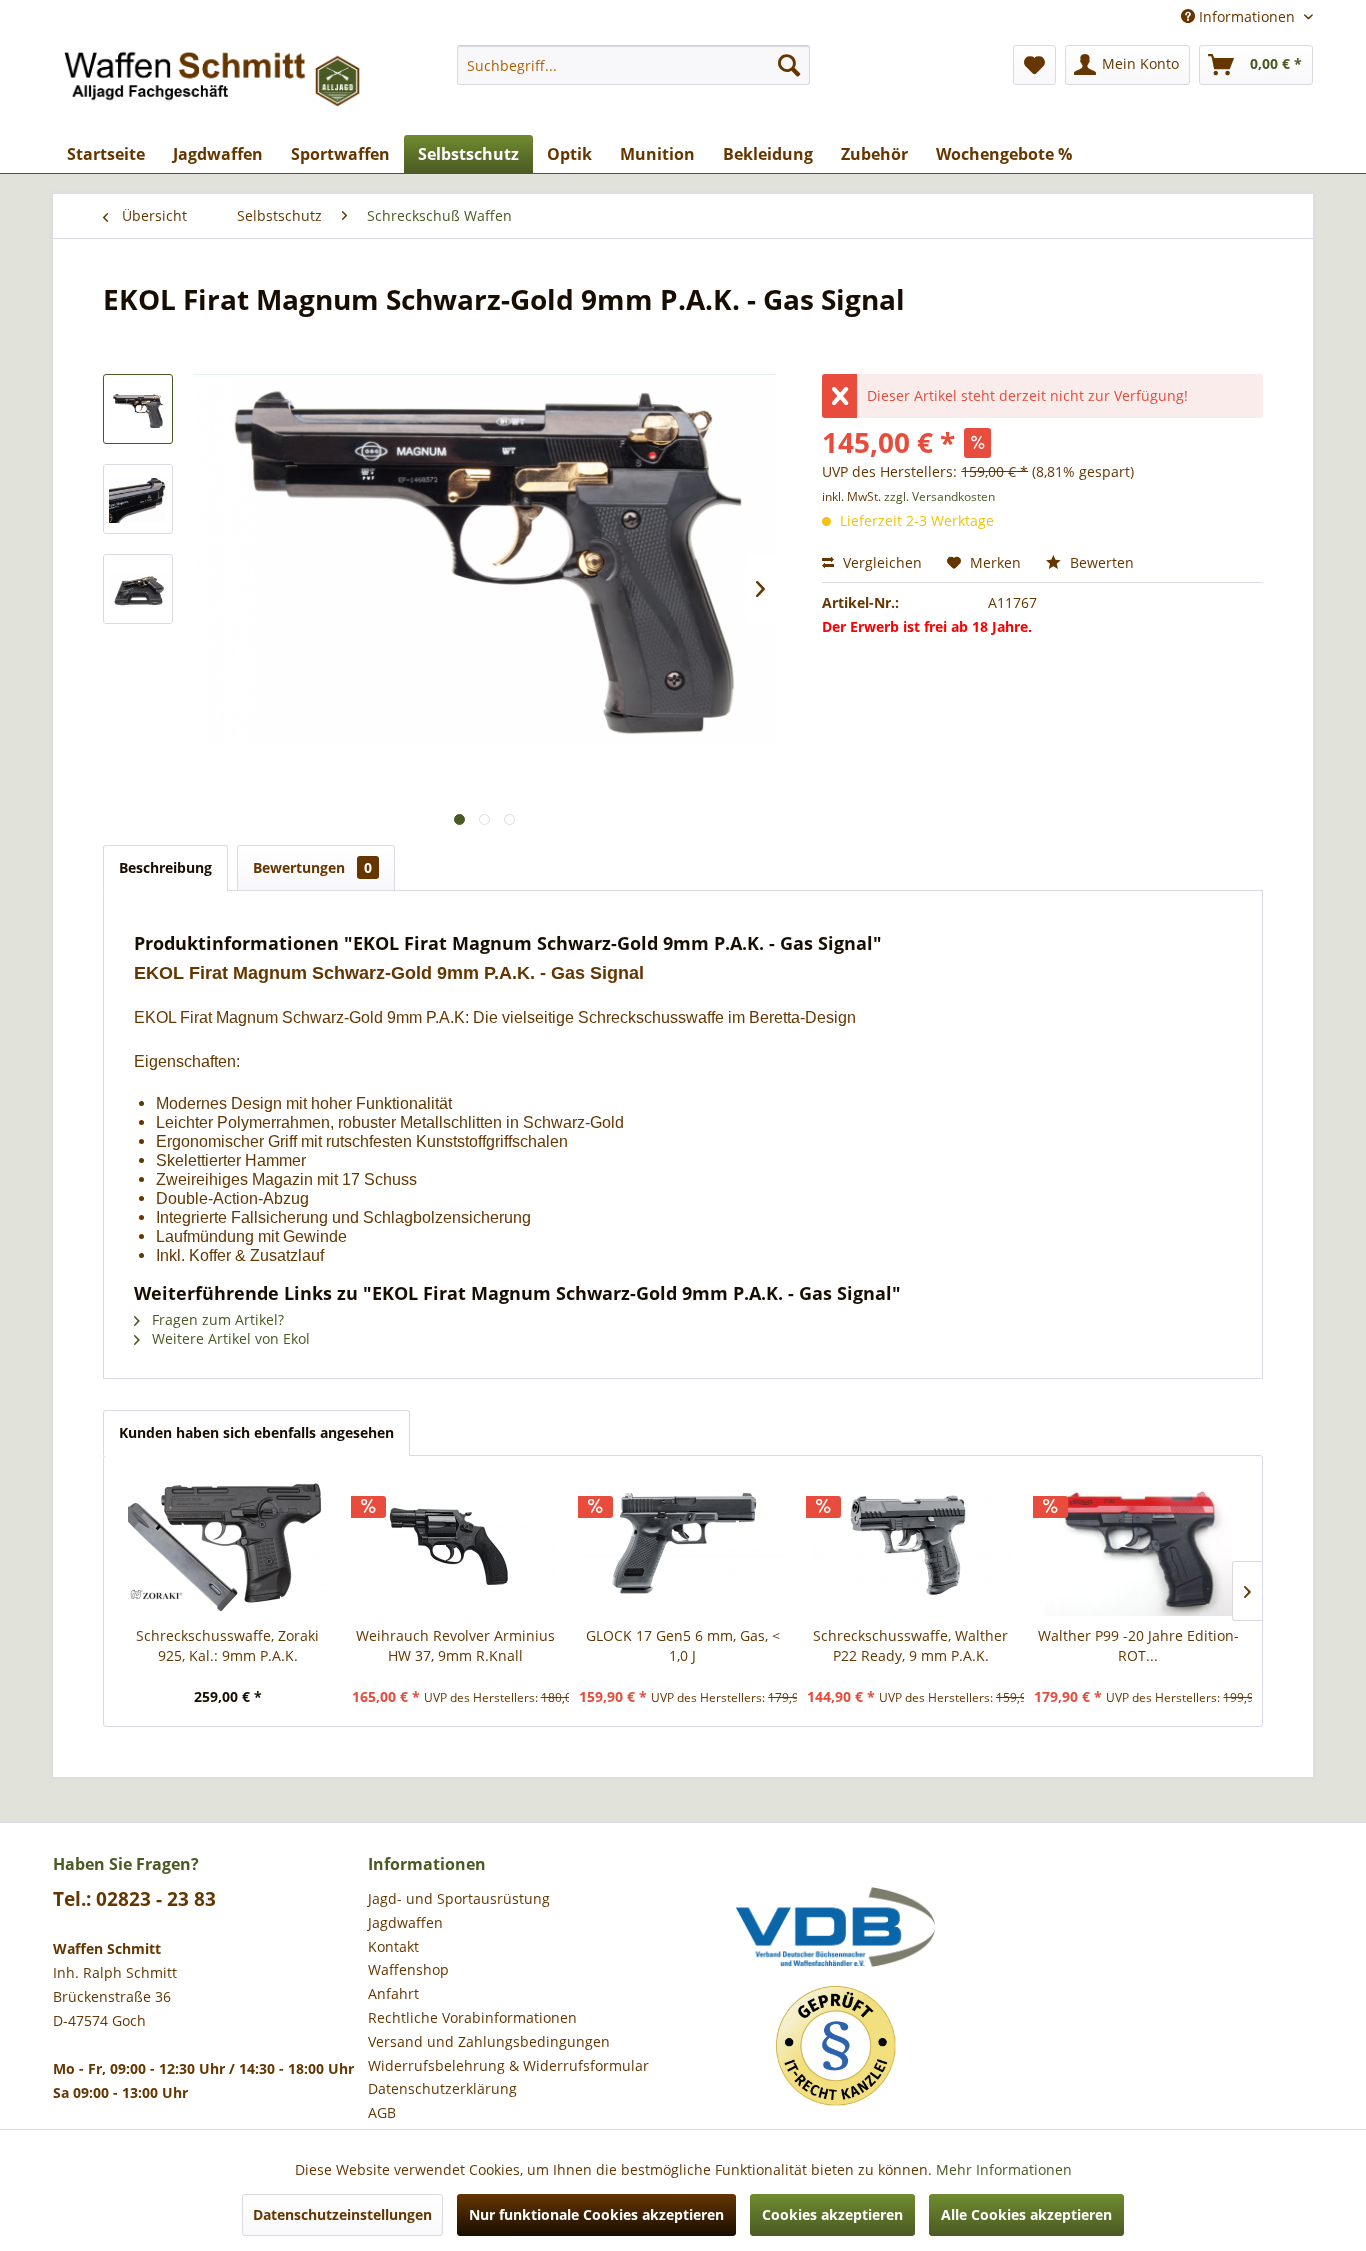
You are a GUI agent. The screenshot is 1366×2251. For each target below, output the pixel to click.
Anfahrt (393, 1993)
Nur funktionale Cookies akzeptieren (596, 2214)
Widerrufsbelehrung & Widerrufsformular (508, 2065)
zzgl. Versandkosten (939, 496)
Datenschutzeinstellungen (342, 2214)
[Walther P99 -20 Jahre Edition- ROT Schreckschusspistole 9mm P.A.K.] (1138, 1546)
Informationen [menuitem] (1247, 16)
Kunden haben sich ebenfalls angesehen (256, 1432)
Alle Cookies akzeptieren (1026, 2214)
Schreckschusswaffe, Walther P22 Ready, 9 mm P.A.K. (910, 1645)
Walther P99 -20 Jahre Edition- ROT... (1138, 1645)
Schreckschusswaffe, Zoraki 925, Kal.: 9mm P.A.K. (227, 1645)
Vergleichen (880, 562)
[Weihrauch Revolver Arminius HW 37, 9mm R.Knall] (456, 1546)
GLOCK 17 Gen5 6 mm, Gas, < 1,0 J (683, 1645)
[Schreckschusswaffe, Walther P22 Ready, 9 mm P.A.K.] (911, 1546)
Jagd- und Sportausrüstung (459, 1898)
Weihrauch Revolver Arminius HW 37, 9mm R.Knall (455, 1645)
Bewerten (1100, 562)
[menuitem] (633, 65)
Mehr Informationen (1004, 2169)
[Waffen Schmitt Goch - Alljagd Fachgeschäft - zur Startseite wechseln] (214, 85)
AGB (382, 2112)
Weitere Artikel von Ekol (229, 1338)
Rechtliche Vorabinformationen (472, 2017)
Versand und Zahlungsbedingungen (489, 2041)
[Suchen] (789, 65)
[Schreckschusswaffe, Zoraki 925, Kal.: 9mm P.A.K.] (228, 1546)
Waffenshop (408, 1969)
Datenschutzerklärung (442, 2088)
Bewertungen (312, 867)
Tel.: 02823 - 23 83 (134, 1899)
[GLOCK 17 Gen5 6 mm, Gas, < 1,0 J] (683, 1546)
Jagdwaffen (405, 1922)
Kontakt (393, 1946)
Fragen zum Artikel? (216, 1319)
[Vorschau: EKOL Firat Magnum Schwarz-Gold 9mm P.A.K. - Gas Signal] (138, 409)
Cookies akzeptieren (832, 2214)
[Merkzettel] (1034, 65)
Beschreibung (165, 867)
